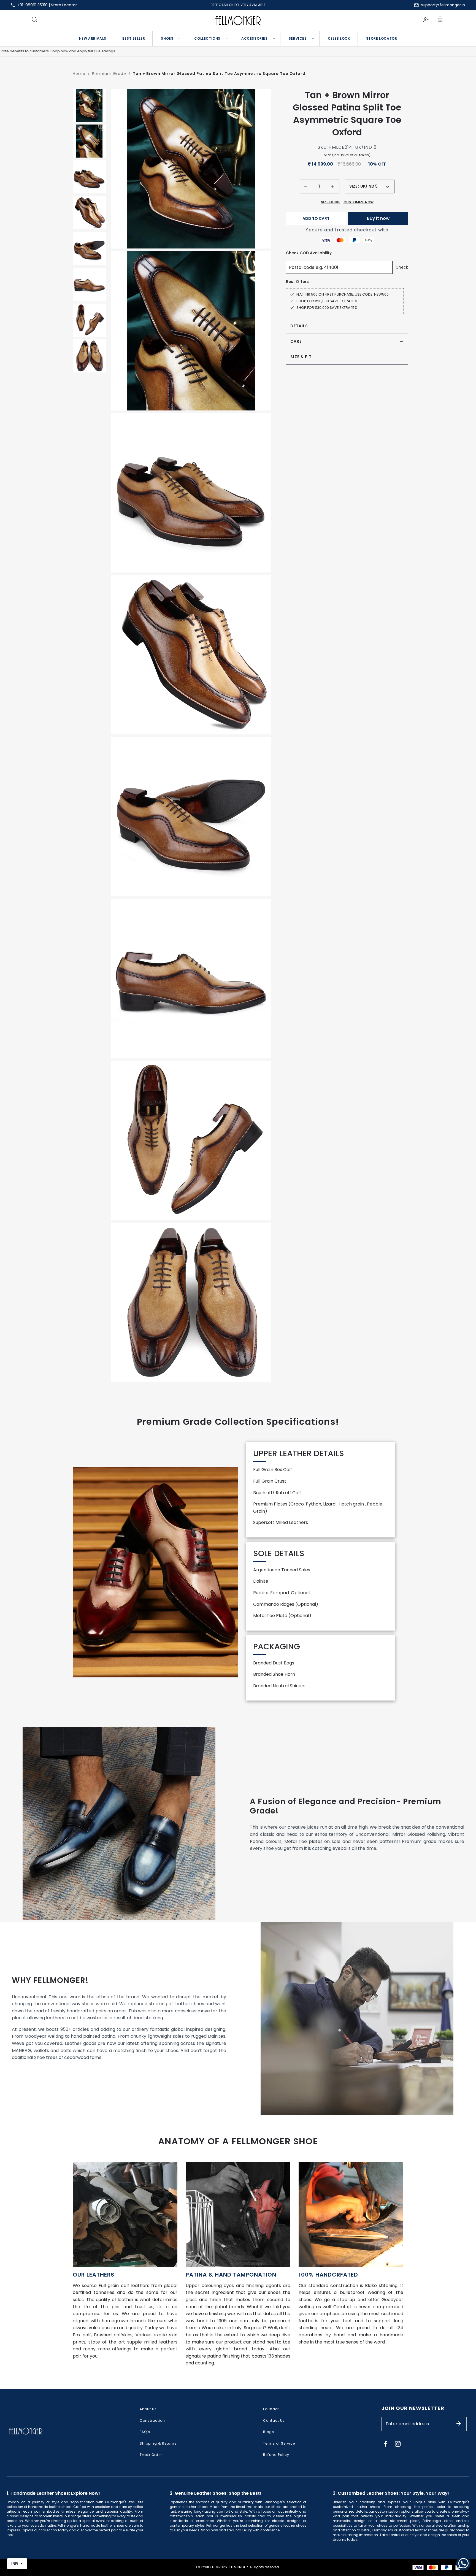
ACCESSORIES (255, 38)
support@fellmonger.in (443, 5)
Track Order (151, 2455)
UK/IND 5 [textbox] (369, 186)
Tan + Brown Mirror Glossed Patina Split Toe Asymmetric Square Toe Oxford (219, 74)
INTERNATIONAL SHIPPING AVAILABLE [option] (238, 5)
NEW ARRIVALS (93, 38)
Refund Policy (276, 2455)
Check (402, 267)
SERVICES (298, 38)
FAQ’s (145, 2432)
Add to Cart (316, 218)
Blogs (269, 2432)
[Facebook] (386, 2444)
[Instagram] (398, 2444)
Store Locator (64, 5)
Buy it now (378, 218)
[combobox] (375, 186)
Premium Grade (109, 74)
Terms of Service (279, 2443)
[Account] (426, 20)
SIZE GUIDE (331, 202)
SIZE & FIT (301, 357)
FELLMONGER (238, 2567)
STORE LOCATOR (382, 38)
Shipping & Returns (158, 2443)
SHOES (167, 38)
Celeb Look (339, 38)
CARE (296, 341)
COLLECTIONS (207, 38)
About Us (148, 2409)
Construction (152, 2420)
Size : (354, 186)
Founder (271, 2409)
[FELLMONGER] (238, 21)
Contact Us (274, 2420)
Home (79, 74)
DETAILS (299, 326)
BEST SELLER (134, 38)
